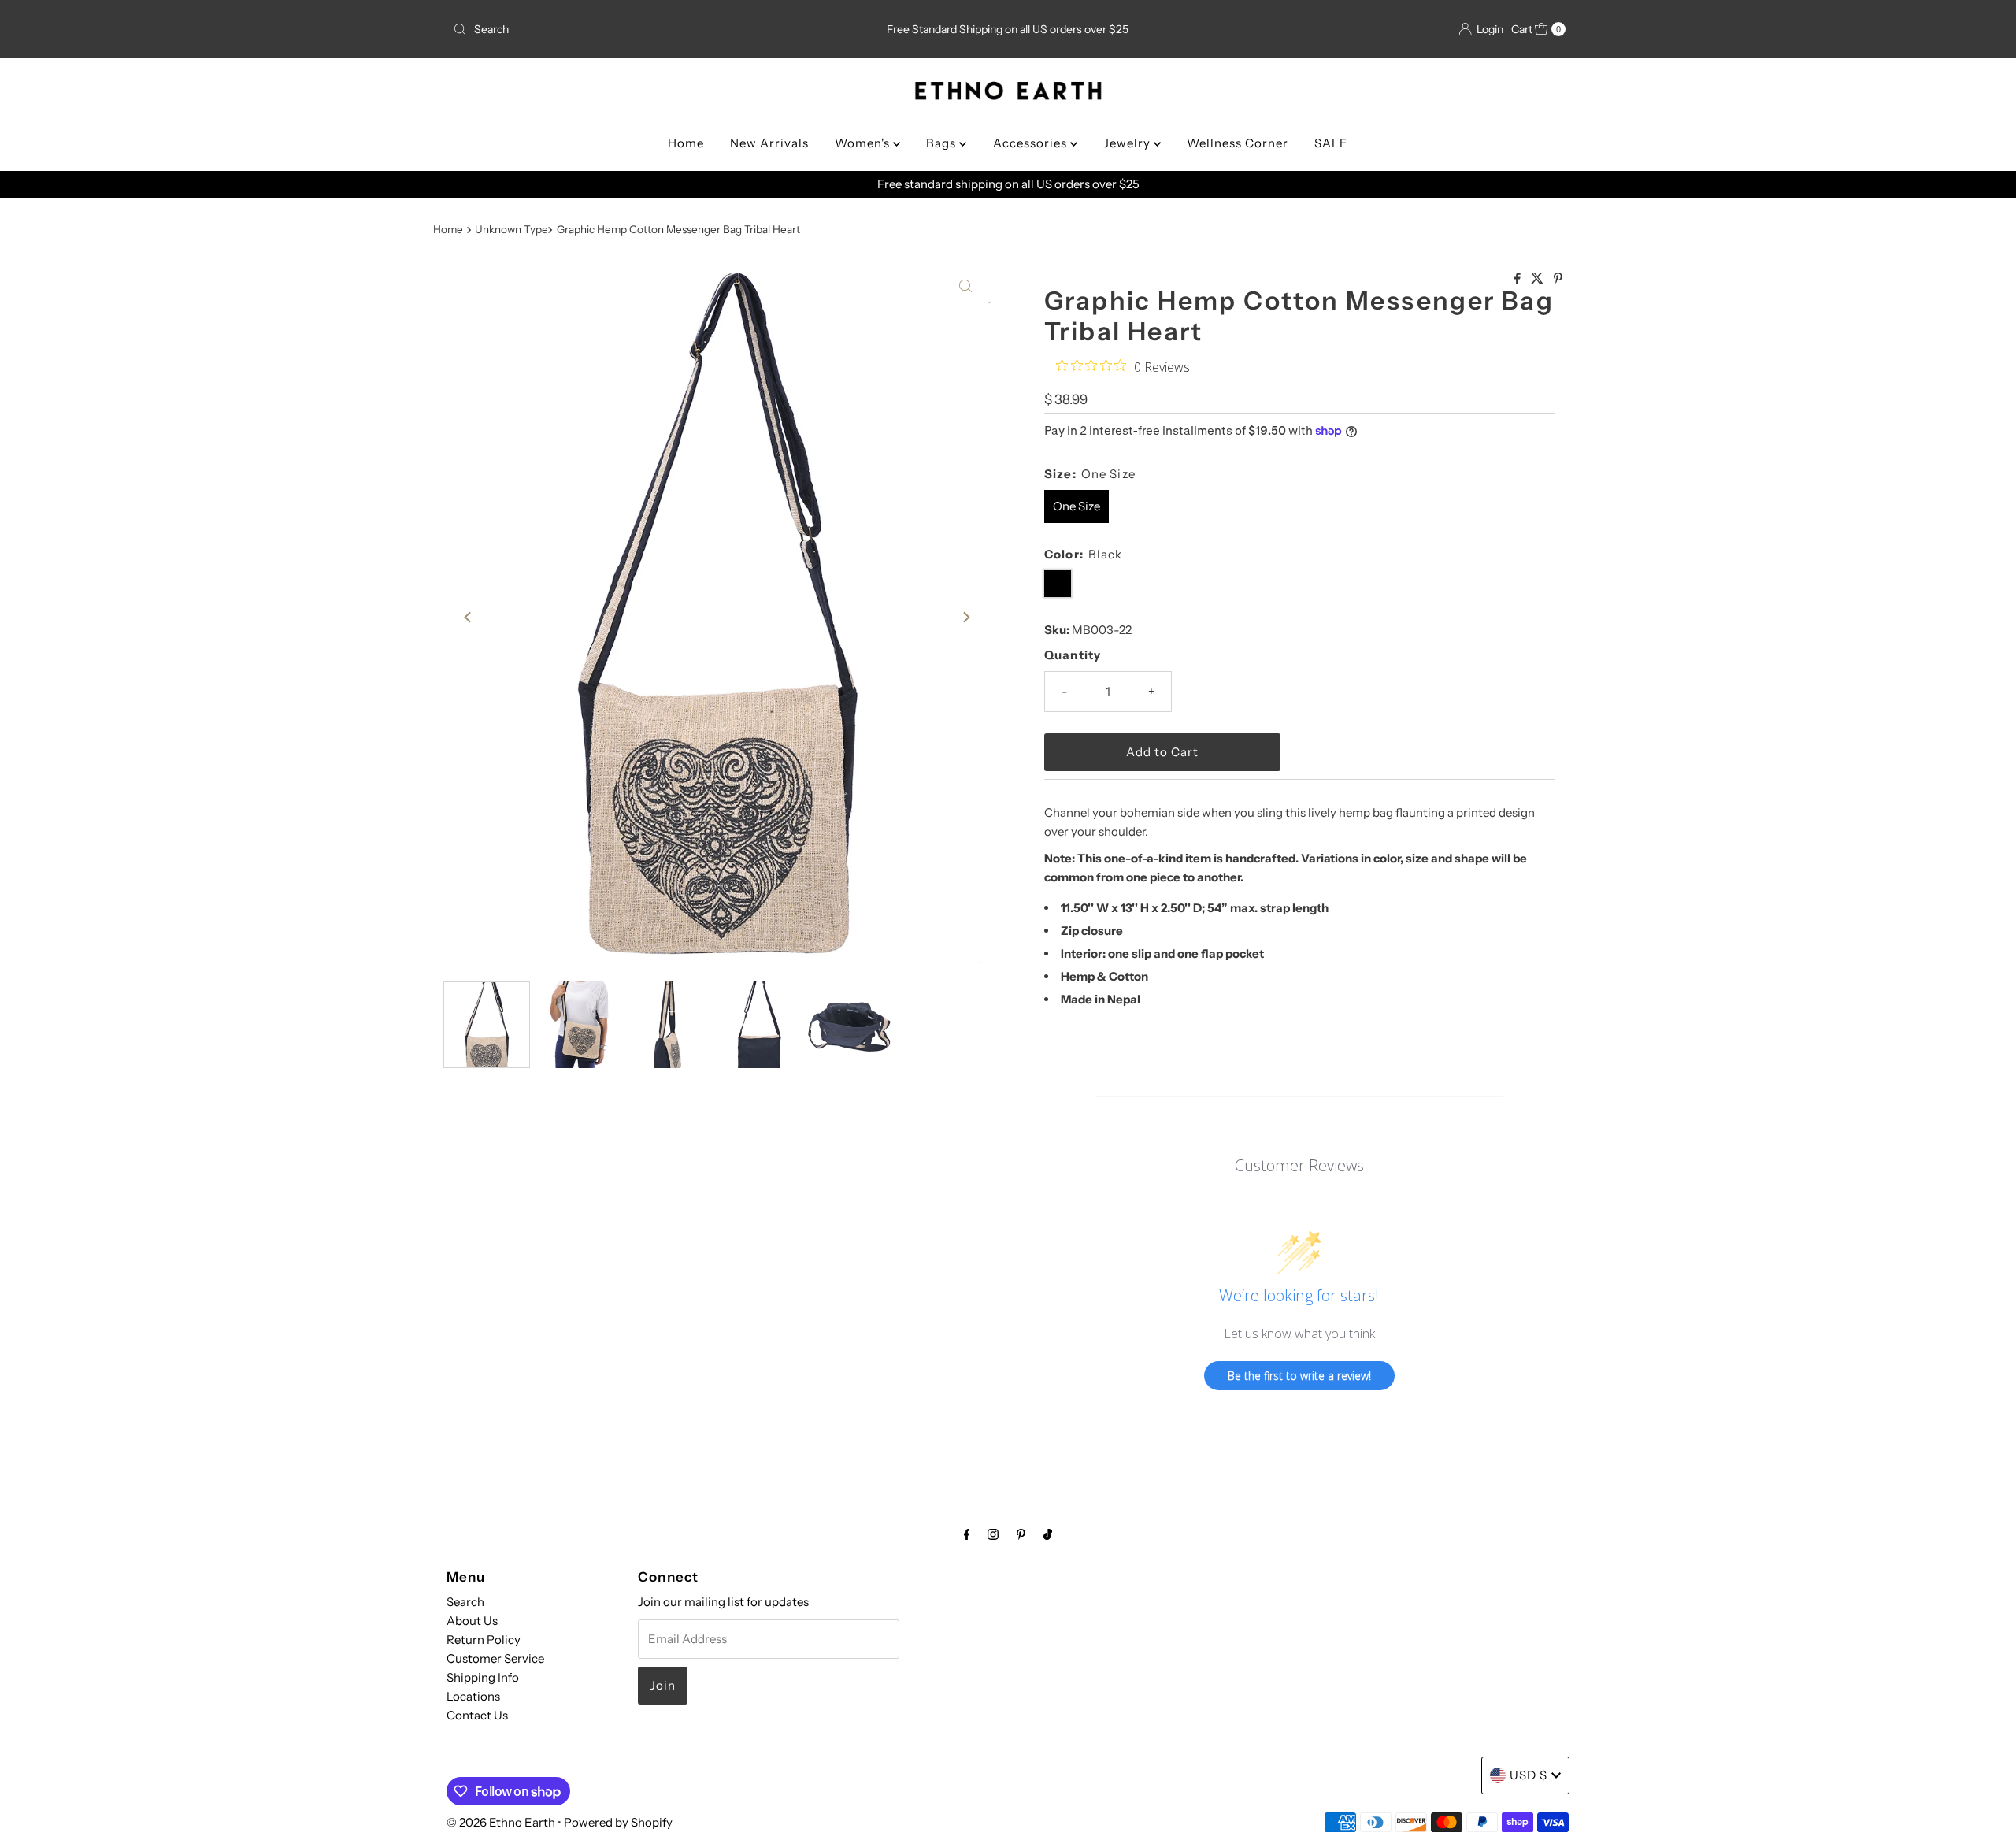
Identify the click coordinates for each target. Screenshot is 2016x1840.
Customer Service (495, 1658)
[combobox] (630, 29)
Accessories (1032, 143)
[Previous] (469, 617)
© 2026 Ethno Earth (501, 1822)
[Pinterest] (1021, 1534)
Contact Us (477, 1715)
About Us (472, 1621)
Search (465, 1602)
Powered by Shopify (618, 1822)
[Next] (965, 617)
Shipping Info (483, 1677)
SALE (1331, 143)
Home (686, 143)
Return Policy (484, 1640)
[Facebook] (967, 1534)
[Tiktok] (1048, 1534)
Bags (943, 143)
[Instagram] (993, 1534)
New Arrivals (769, 143)
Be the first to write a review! (1299, 1376)
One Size (1077, 506)
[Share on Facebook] (1519, 279)
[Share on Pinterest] (1558, 279)
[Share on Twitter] (1538, 279)
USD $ (1529, 1775)
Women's (864, 143)
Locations (473, 1696)
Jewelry (1128, 143)
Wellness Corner (1238, 143)
